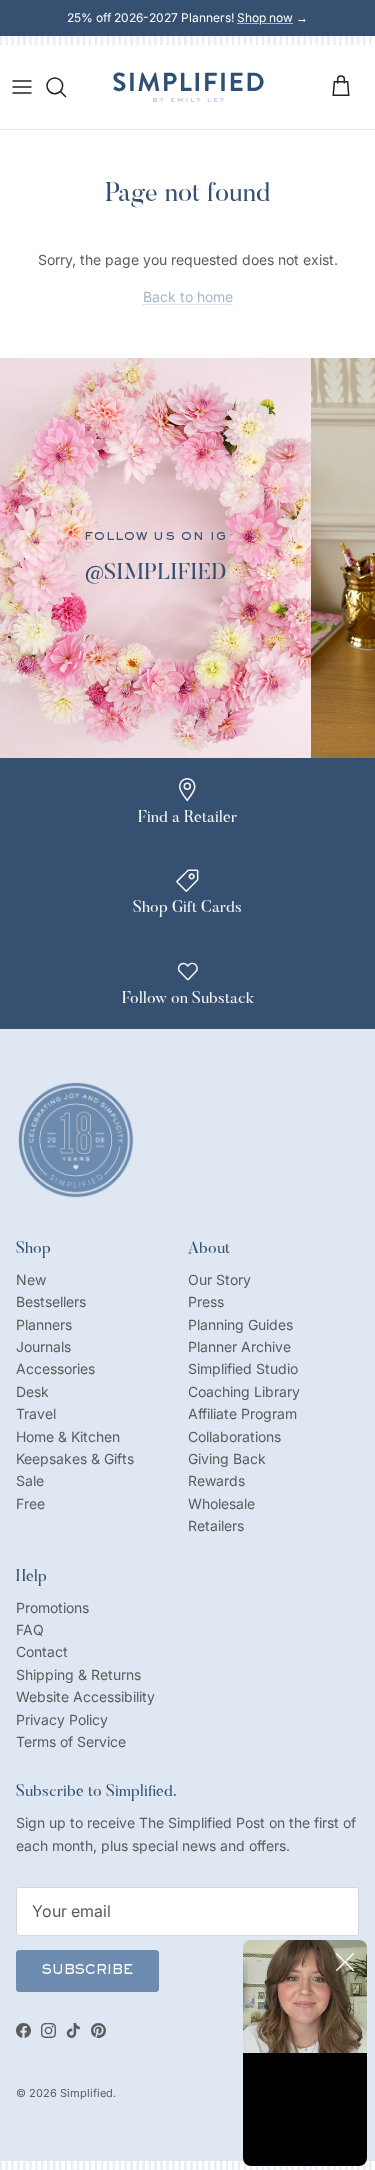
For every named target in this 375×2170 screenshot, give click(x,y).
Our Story (219, 1279)
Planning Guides (240, 1324)
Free (30, 1503)
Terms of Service (71, 1741)
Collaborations (234, 1436)
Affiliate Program (242, 1413)
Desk (32, 1391)
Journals (43, 1346)
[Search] (66, 87)
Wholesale (221, 1503)
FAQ (30, 1629)
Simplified (86, 2093)
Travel (36, 1413)
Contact (42, 1651)
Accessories (55, 1368)
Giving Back (227, 1458)
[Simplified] (188, 87)
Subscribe (87, 1971)
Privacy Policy (62, 1719)
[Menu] (22, 87)
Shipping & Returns (78, 1674)
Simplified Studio (243, 1368)
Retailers (216, 1525)
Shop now (265, 17)
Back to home (188, 296)
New (31, 1279)
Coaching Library (244, 1391)
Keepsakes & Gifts (75, 1458)
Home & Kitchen (68, 1436)
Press (206, 1301)
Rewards (216, 1480)
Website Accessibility (85, 1696)
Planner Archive (239, 1346)
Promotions (52, 1607)
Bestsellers (51, 1301)
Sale (30, 1480)
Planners (44, 1324)
